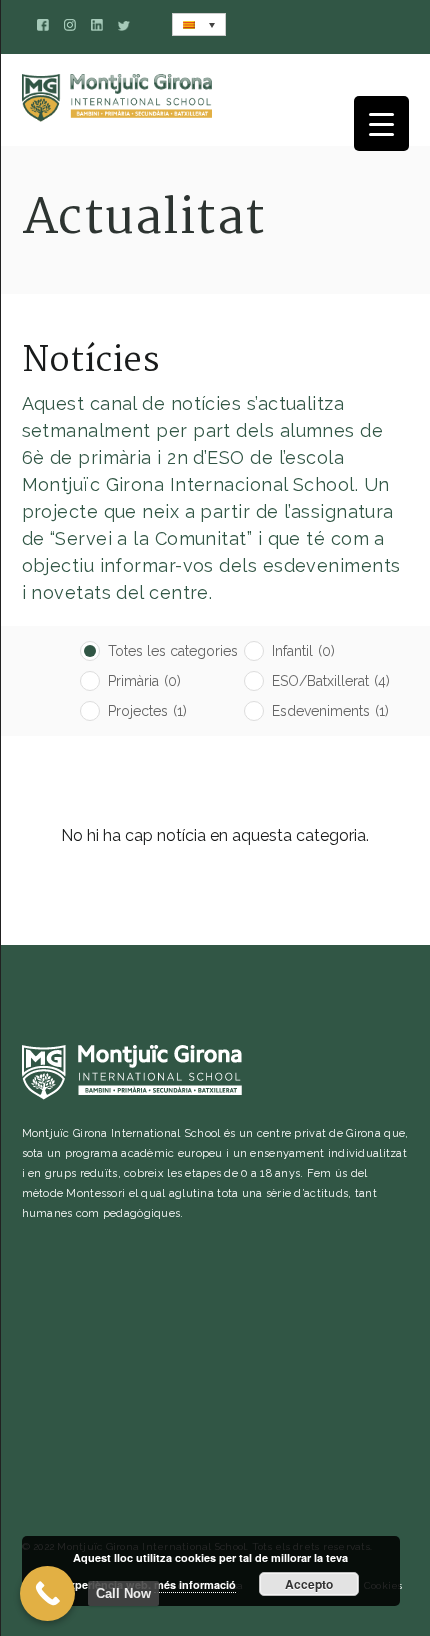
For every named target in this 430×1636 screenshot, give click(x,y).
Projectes (147, 711)
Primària (144, 681)
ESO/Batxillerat (331, 681)
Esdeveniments (330, 711)
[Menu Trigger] (381, 123)
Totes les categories (173, 651)
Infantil (303, 651)
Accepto (309, 1584)
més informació (195, 1584)
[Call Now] (47, 1593)
